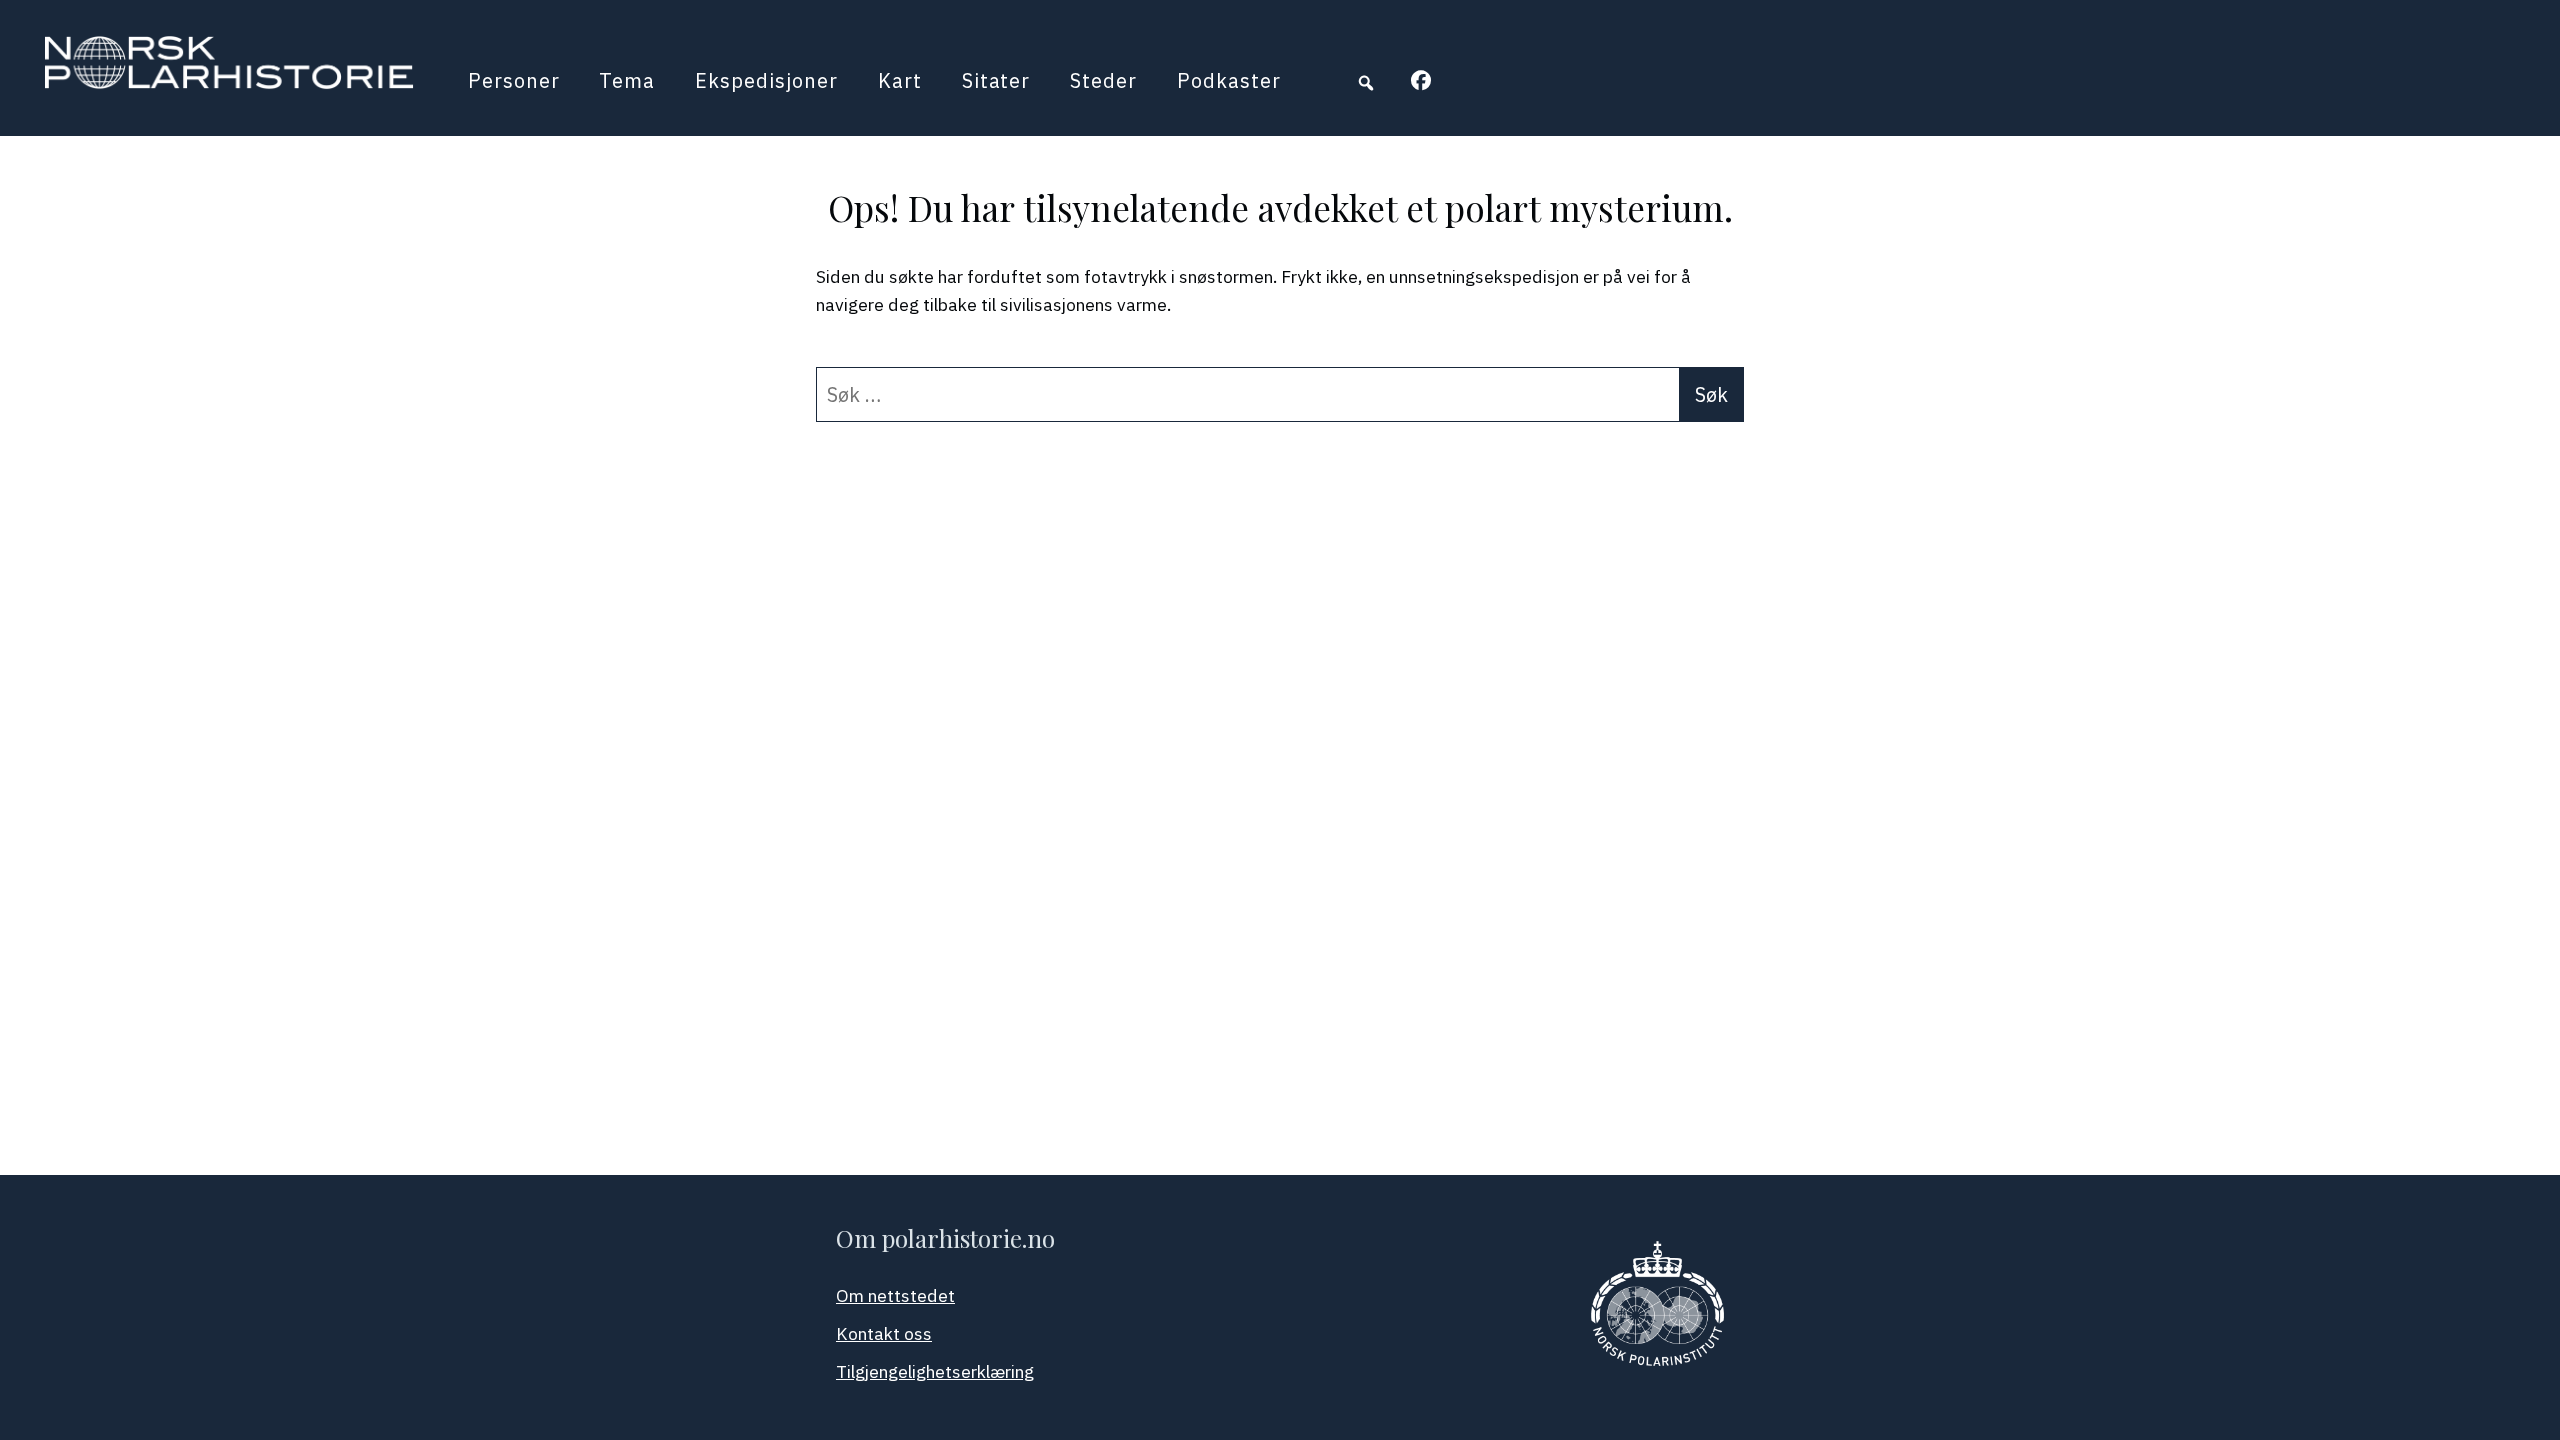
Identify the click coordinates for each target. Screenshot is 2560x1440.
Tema (627, 80)
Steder (1103, 80)
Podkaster (1229, 80)
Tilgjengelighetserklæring (935, 1371)
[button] (1366, 83)
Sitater (996, 80)
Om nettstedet (895, 1295)
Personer (514, 80)
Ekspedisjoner (766, 80)
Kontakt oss (884, 1333)
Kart (900, 80)
